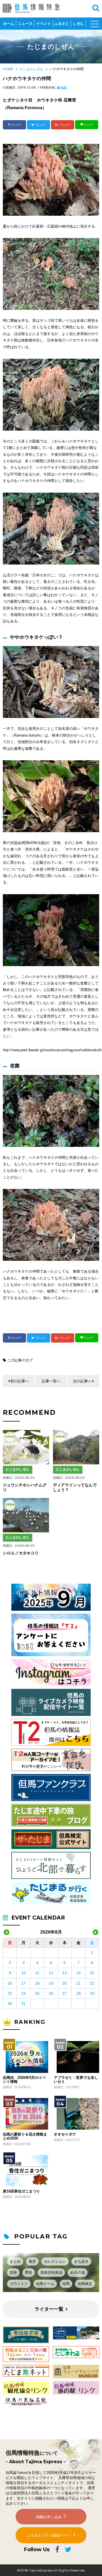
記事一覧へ (51, 1381)
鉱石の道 (78, 2272)
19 (51, 1983)
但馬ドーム (45, 2284)
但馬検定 (85, 2284)
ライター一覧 (49, 2309)
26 (51, 1993)
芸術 (13, 2272)
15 (92, 1973)
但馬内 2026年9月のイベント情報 (24, 2080)
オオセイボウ (65, 2134)
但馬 (66, 2284)
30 (10, 2004)
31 (24, 2004)
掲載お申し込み (49, 2517)
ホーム (9, 24)
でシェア (16, 125)
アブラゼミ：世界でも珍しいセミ (76, 2080)
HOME (8, 69)
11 (37, 1973)
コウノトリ (19, 2284)
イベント (44, 24)
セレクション (55, 2261)
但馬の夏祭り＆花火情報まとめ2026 (25, 2136)
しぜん (78, 24)
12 (51, 1973)
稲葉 (64, 87)
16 (10, 1983)
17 (24, 1983)
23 (10, 1993)
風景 (32, 2261)
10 (24, 1973)
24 (24, 1993)
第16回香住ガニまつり (21, 2191)
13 (65, 1973)
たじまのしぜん (31, 69)
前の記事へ (20, 1381)
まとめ (15, 2261)
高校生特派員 (51, 2272)
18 (37, 1983)
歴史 (29, 2272)
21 (78, 1983)
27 (65, 1993)
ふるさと (62, 24)
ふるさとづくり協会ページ (49, 2535)
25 (37, 1993)
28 (78, 1993)
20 (65, 1983)
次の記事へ (82, 1381)
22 (92, 1983)
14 (78, 1973)
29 (92, 1993)
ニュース (25, 24)
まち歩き (81, 2261)
